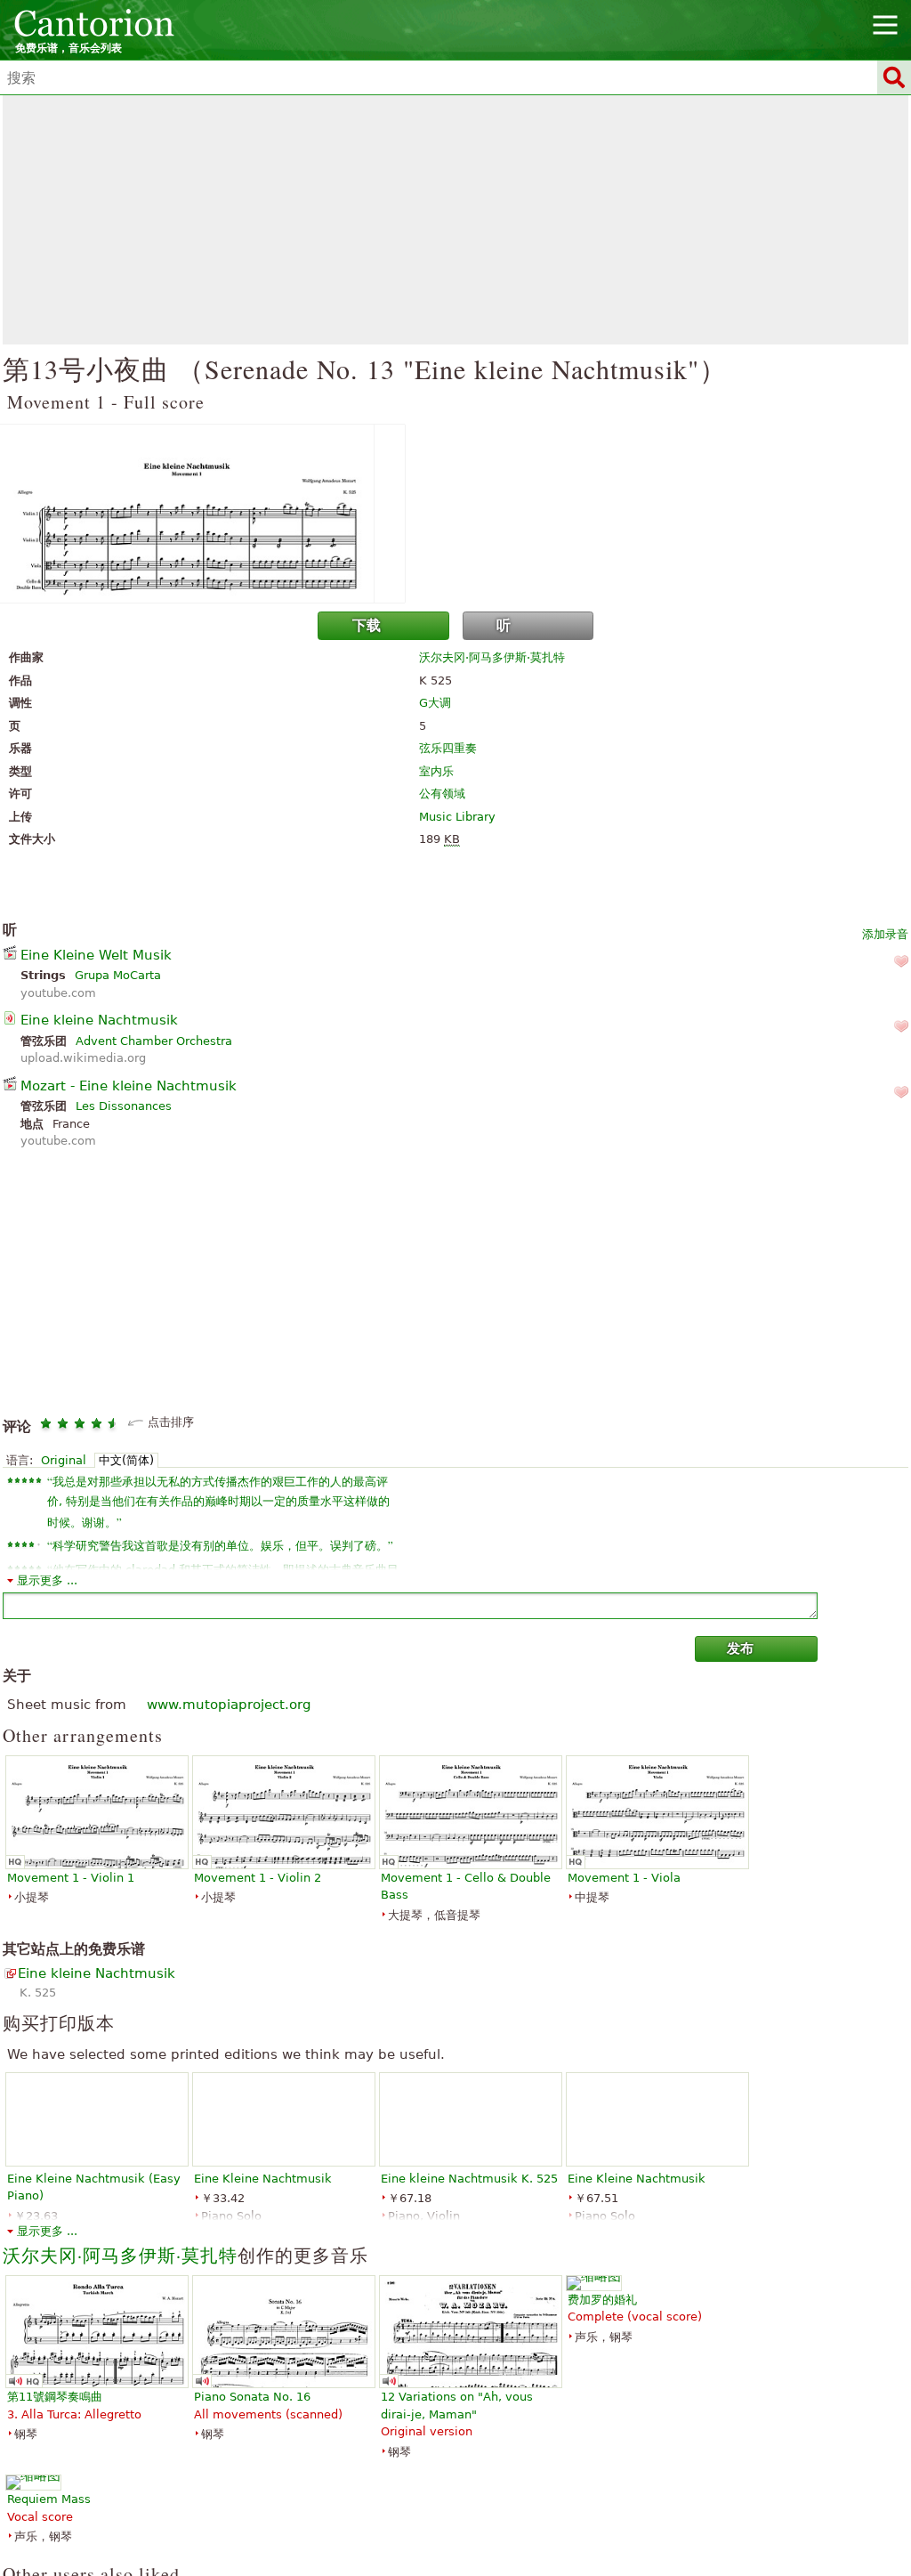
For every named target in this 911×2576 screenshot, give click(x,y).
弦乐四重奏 (448, 748)
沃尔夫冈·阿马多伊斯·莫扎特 (492, 657)
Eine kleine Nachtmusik (99, 1020)
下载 (367, 625)
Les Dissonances (124, 1106)
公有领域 (442, 794)
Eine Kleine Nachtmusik (263, 2179)
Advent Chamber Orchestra (154, 1041)
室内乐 (436, 771)
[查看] (455, 514)
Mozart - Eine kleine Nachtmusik (129, 1086)
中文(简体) (126, 1460)
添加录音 (885, 934)
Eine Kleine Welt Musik (96, 955)
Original (64, 1460)
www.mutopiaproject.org (229, 1705)
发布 (740, 1648)
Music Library (457, 817)
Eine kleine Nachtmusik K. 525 (469, 2179)
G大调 (435, 703)
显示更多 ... (47, 1580)
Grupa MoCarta (118, 975)
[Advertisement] (455, 220)
